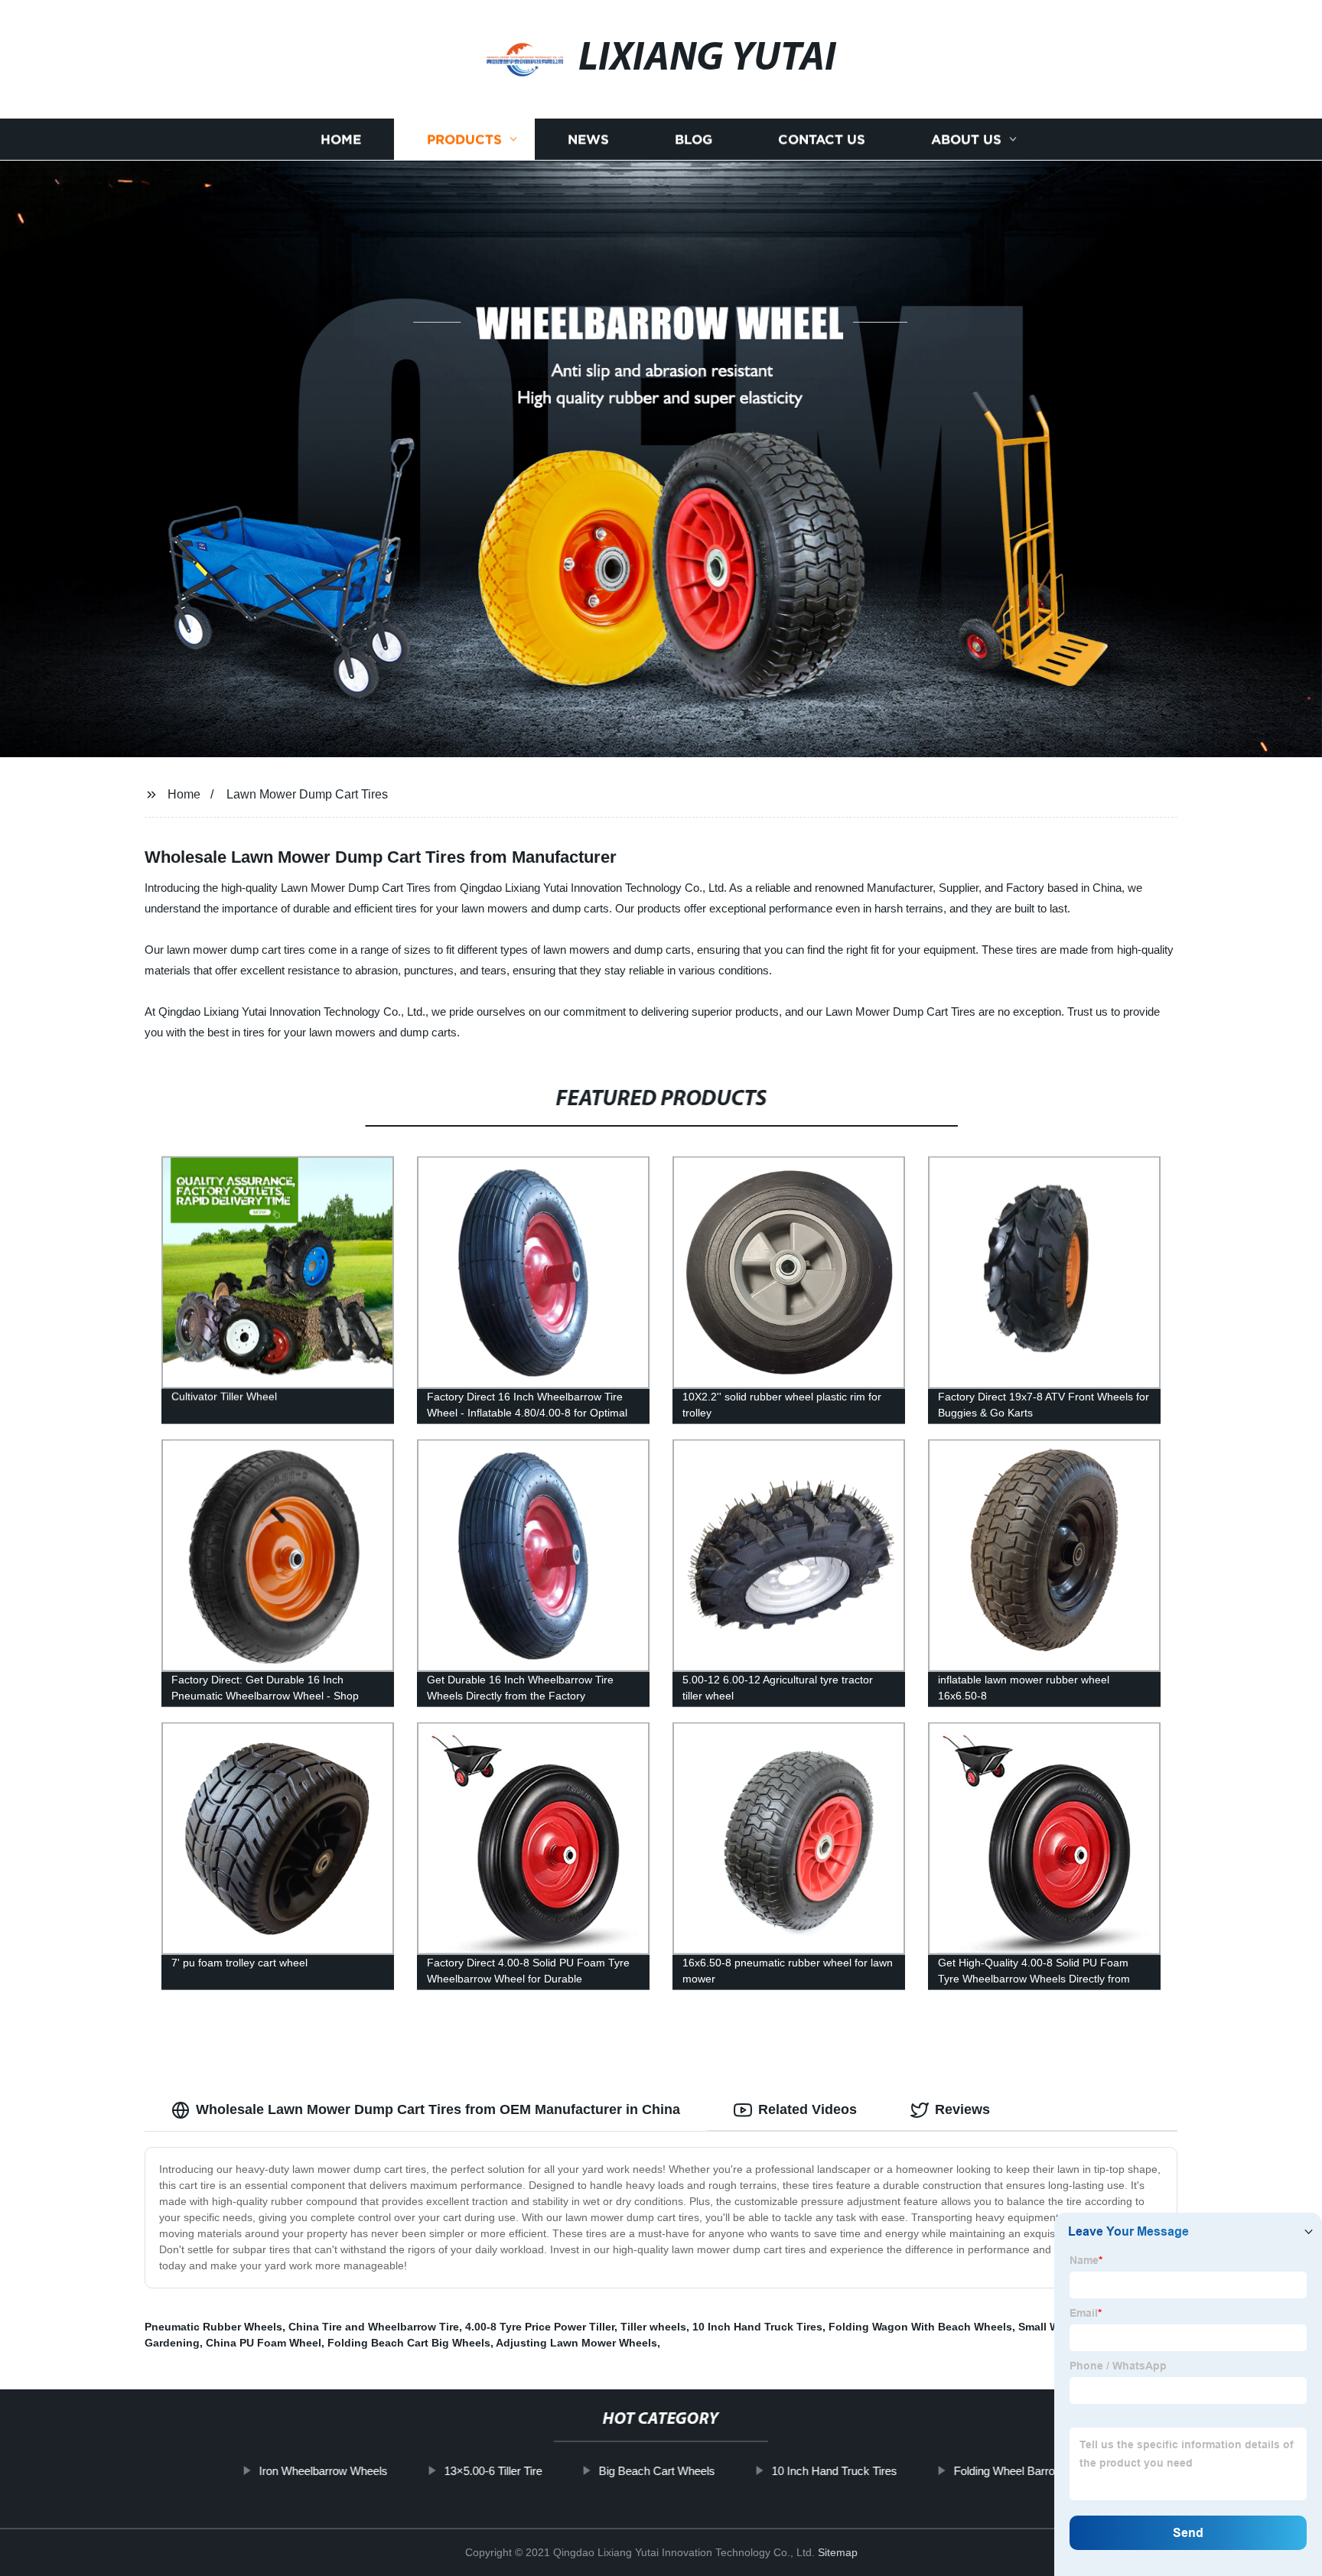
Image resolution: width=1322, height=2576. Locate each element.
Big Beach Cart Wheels (656, 2471)
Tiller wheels (653, 2327)
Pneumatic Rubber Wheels (213, 2327)
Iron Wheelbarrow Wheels (323, 2471)
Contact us (822, 140)
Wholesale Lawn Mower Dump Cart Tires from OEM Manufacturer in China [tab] (438, 2109)
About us (966, 140)
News (588, 140)
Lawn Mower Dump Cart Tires (307, 794)
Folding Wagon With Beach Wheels (920, 2327)
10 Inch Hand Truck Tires (757, 2327)
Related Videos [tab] (808, 2109)
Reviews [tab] (962, 2109)
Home (341, 140)
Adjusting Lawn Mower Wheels (576, 2343)
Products (464, 140)
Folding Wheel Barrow (1008, 2471)
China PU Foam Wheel (264, 2343)
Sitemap (838, 2552)
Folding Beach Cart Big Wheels (409, 2343)
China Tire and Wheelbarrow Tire (374, 2327)
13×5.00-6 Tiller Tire (493, 2471)
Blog (694, 140)
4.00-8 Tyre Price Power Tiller (540, 2327)
